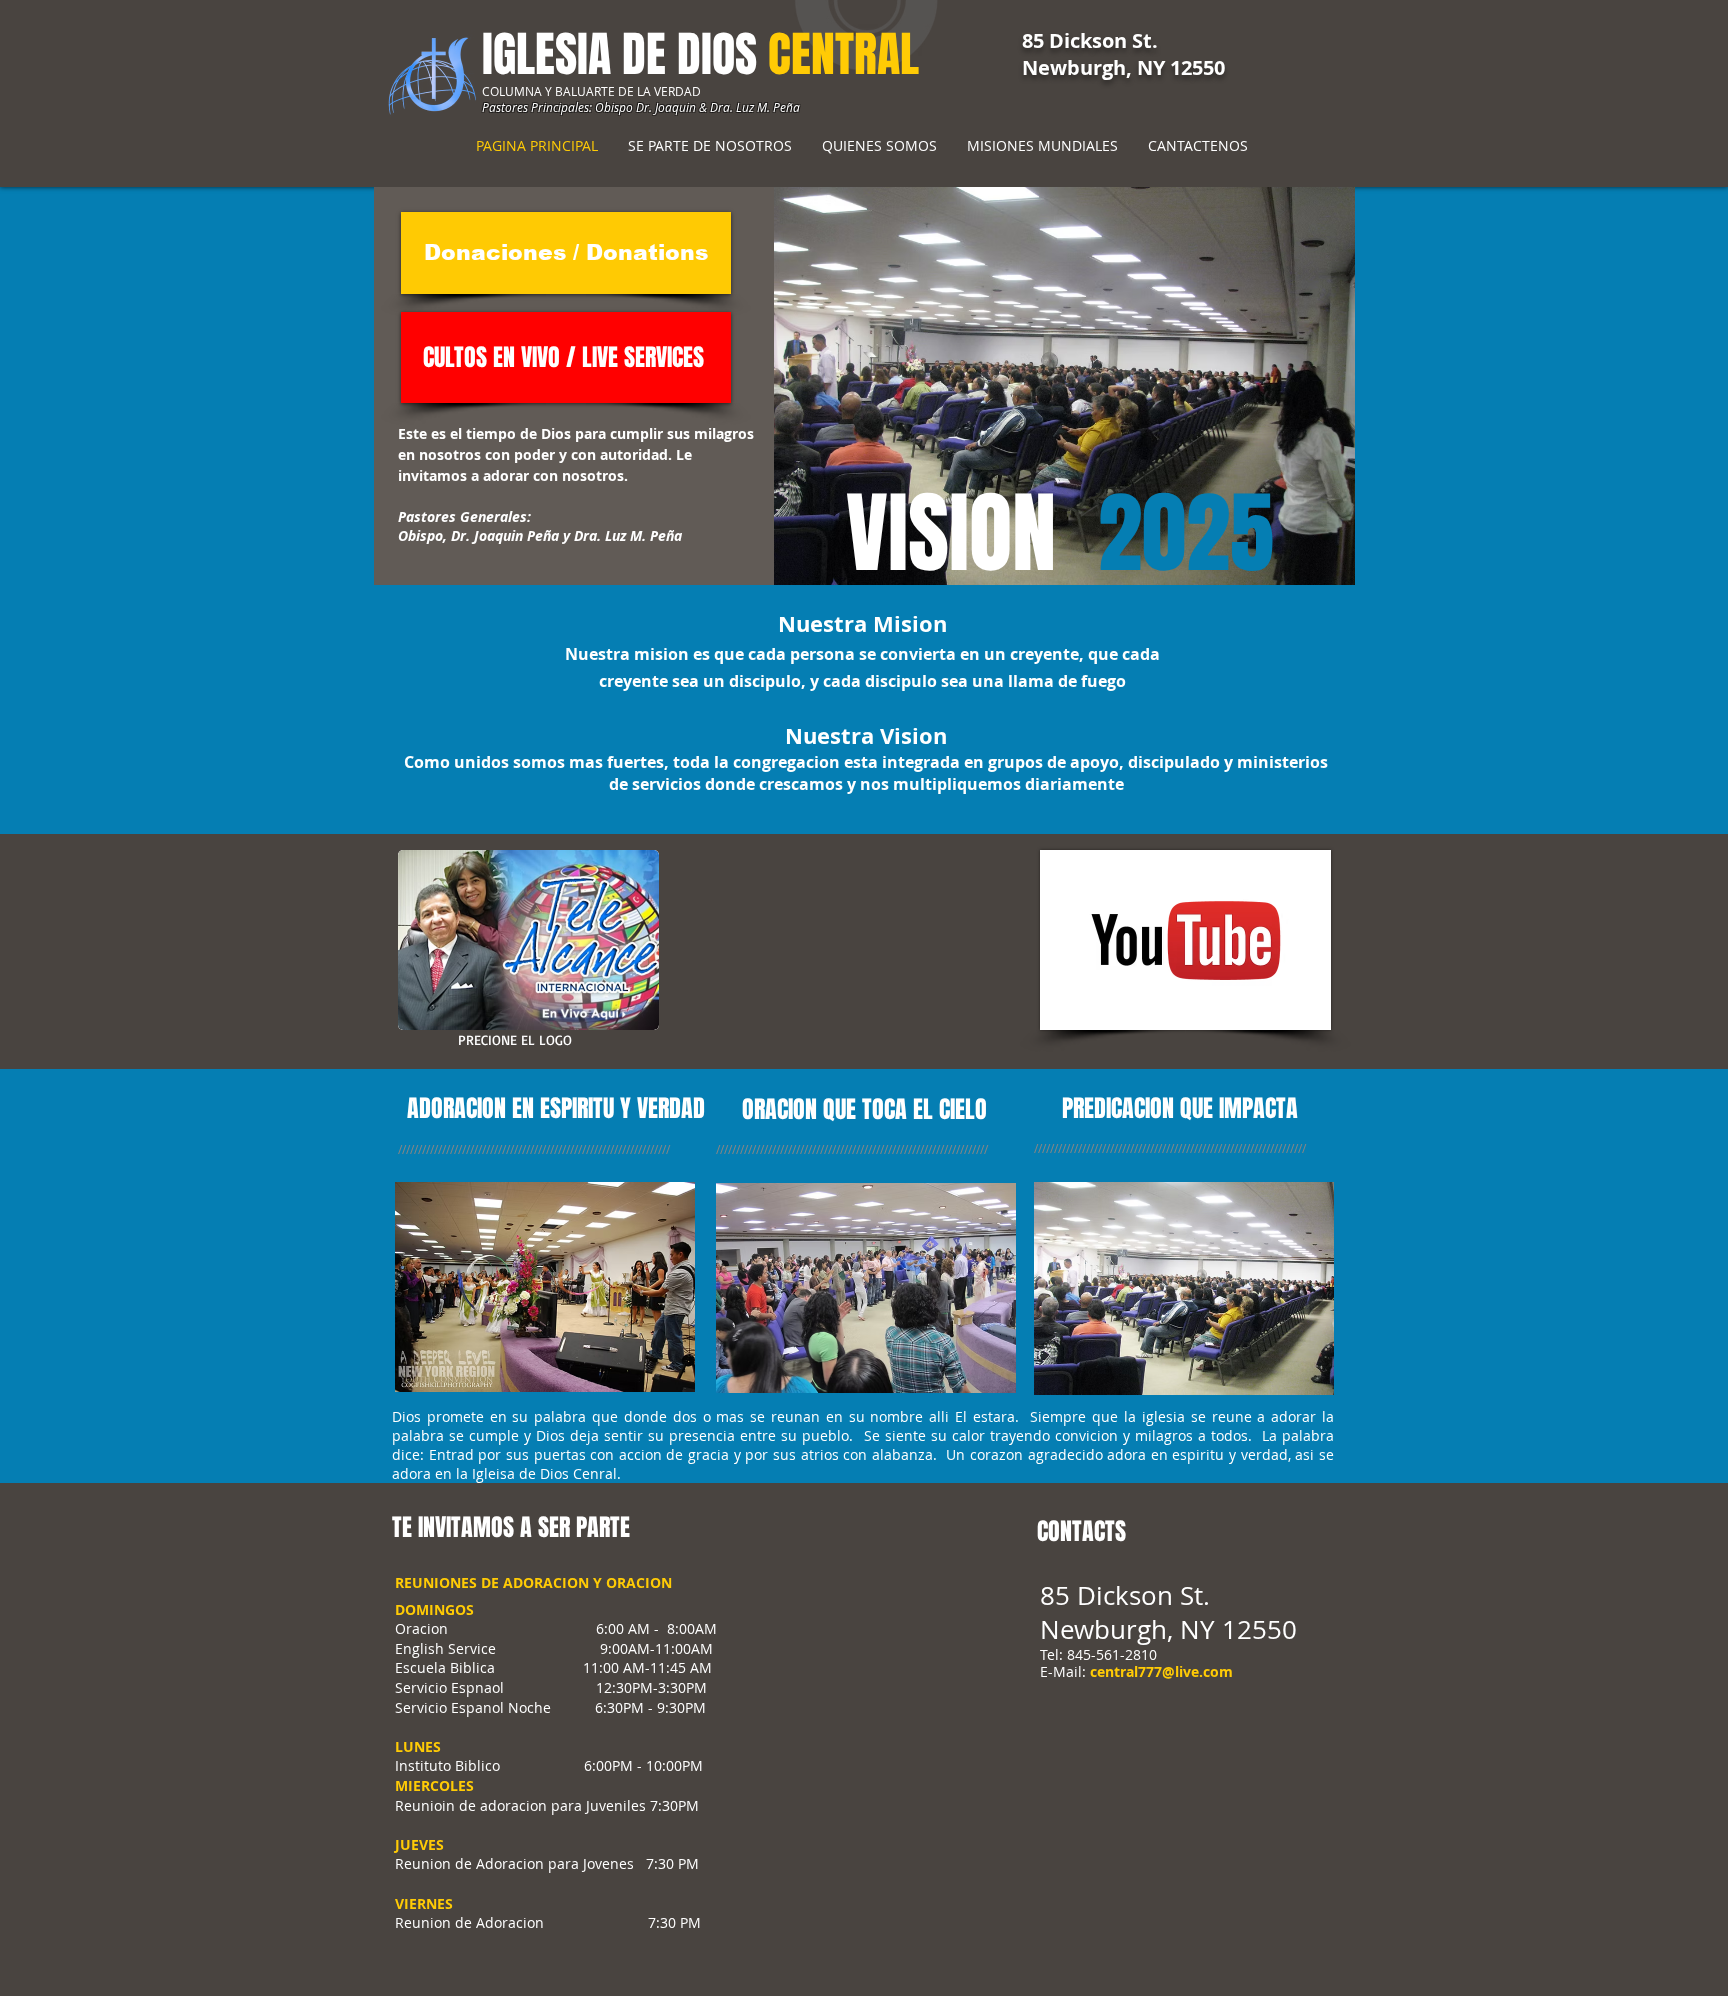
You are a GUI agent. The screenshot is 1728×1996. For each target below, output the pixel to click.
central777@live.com (1161, 1671)
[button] (1058, 386)
